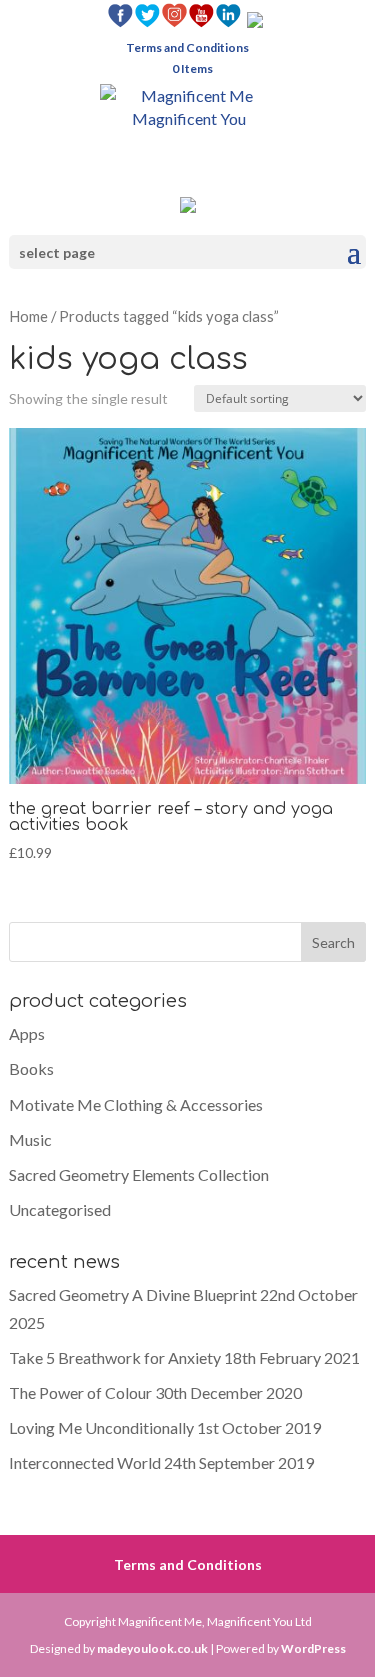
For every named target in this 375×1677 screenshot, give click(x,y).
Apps (27, 1033)
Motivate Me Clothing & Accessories (136, 1104)
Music (30, 1139)
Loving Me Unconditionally (101, 1427)
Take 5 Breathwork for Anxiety (115, 1357)
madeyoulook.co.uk (152, 1648)
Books (31, 1068)
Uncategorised (60, 1209)
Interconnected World (85, 1462)
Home (28, 316)
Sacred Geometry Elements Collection (139, 1174)
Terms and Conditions (187, 48)
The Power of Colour (80, 1392)
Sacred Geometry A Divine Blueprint (133, 1294)
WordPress (313, 1648)
